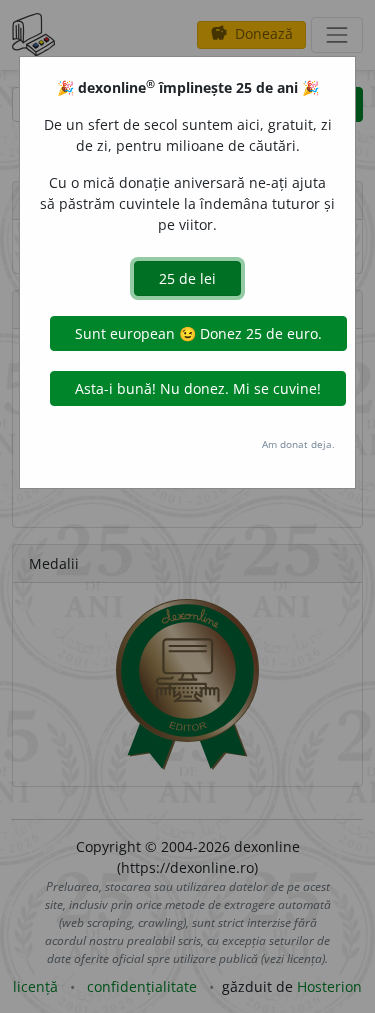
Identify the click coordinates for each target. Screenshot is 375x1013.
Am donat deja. (298, 444)
